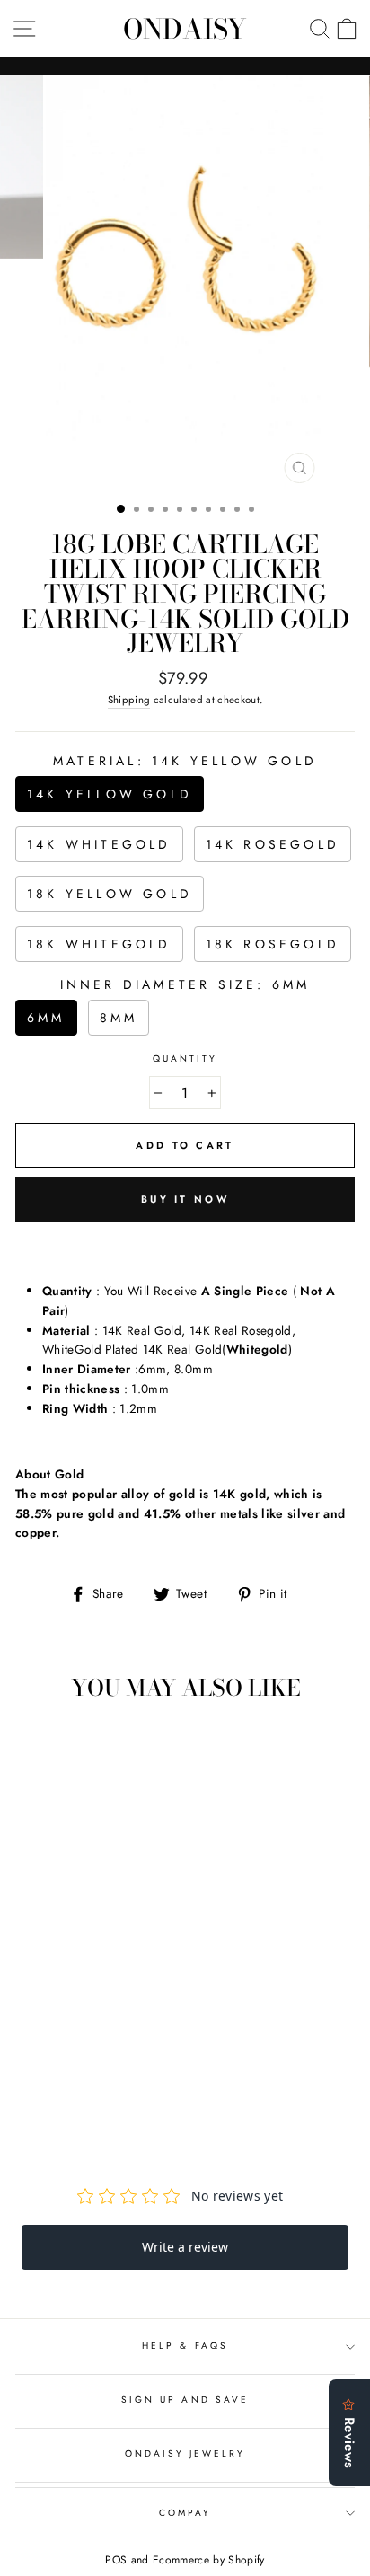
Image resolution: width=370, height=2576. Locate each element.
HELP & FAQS (185, 2346)
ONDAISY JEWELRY (185, 2453)
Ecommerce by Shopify (209, 2560)
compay (185, 2513)
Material (185, 761)
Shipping (129, 700)
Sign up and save (185, 2400)
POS (116, 2560)
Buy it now (185, 1199)
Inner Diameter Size (185, 984)
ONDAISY (185, 29)
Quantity (185, 1059)
